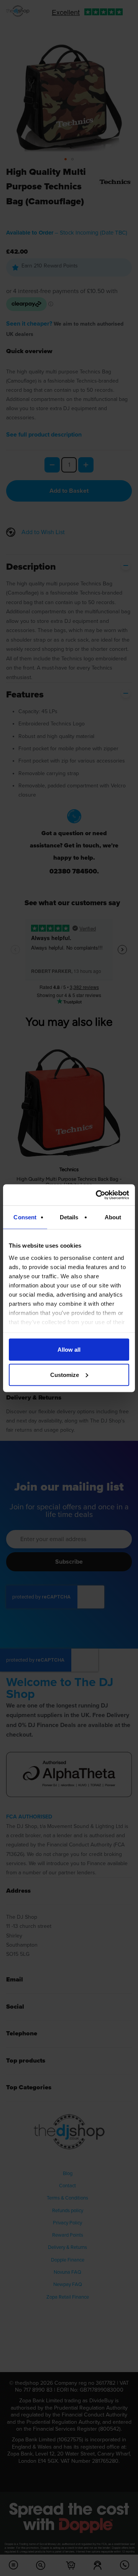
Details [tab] (69, 1217)
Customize (65, 1374)
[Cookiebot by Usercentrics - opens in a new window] (97, 1195)
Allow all (69, 1350)
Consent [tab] (25, 1217)
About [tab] (113, 1217)
